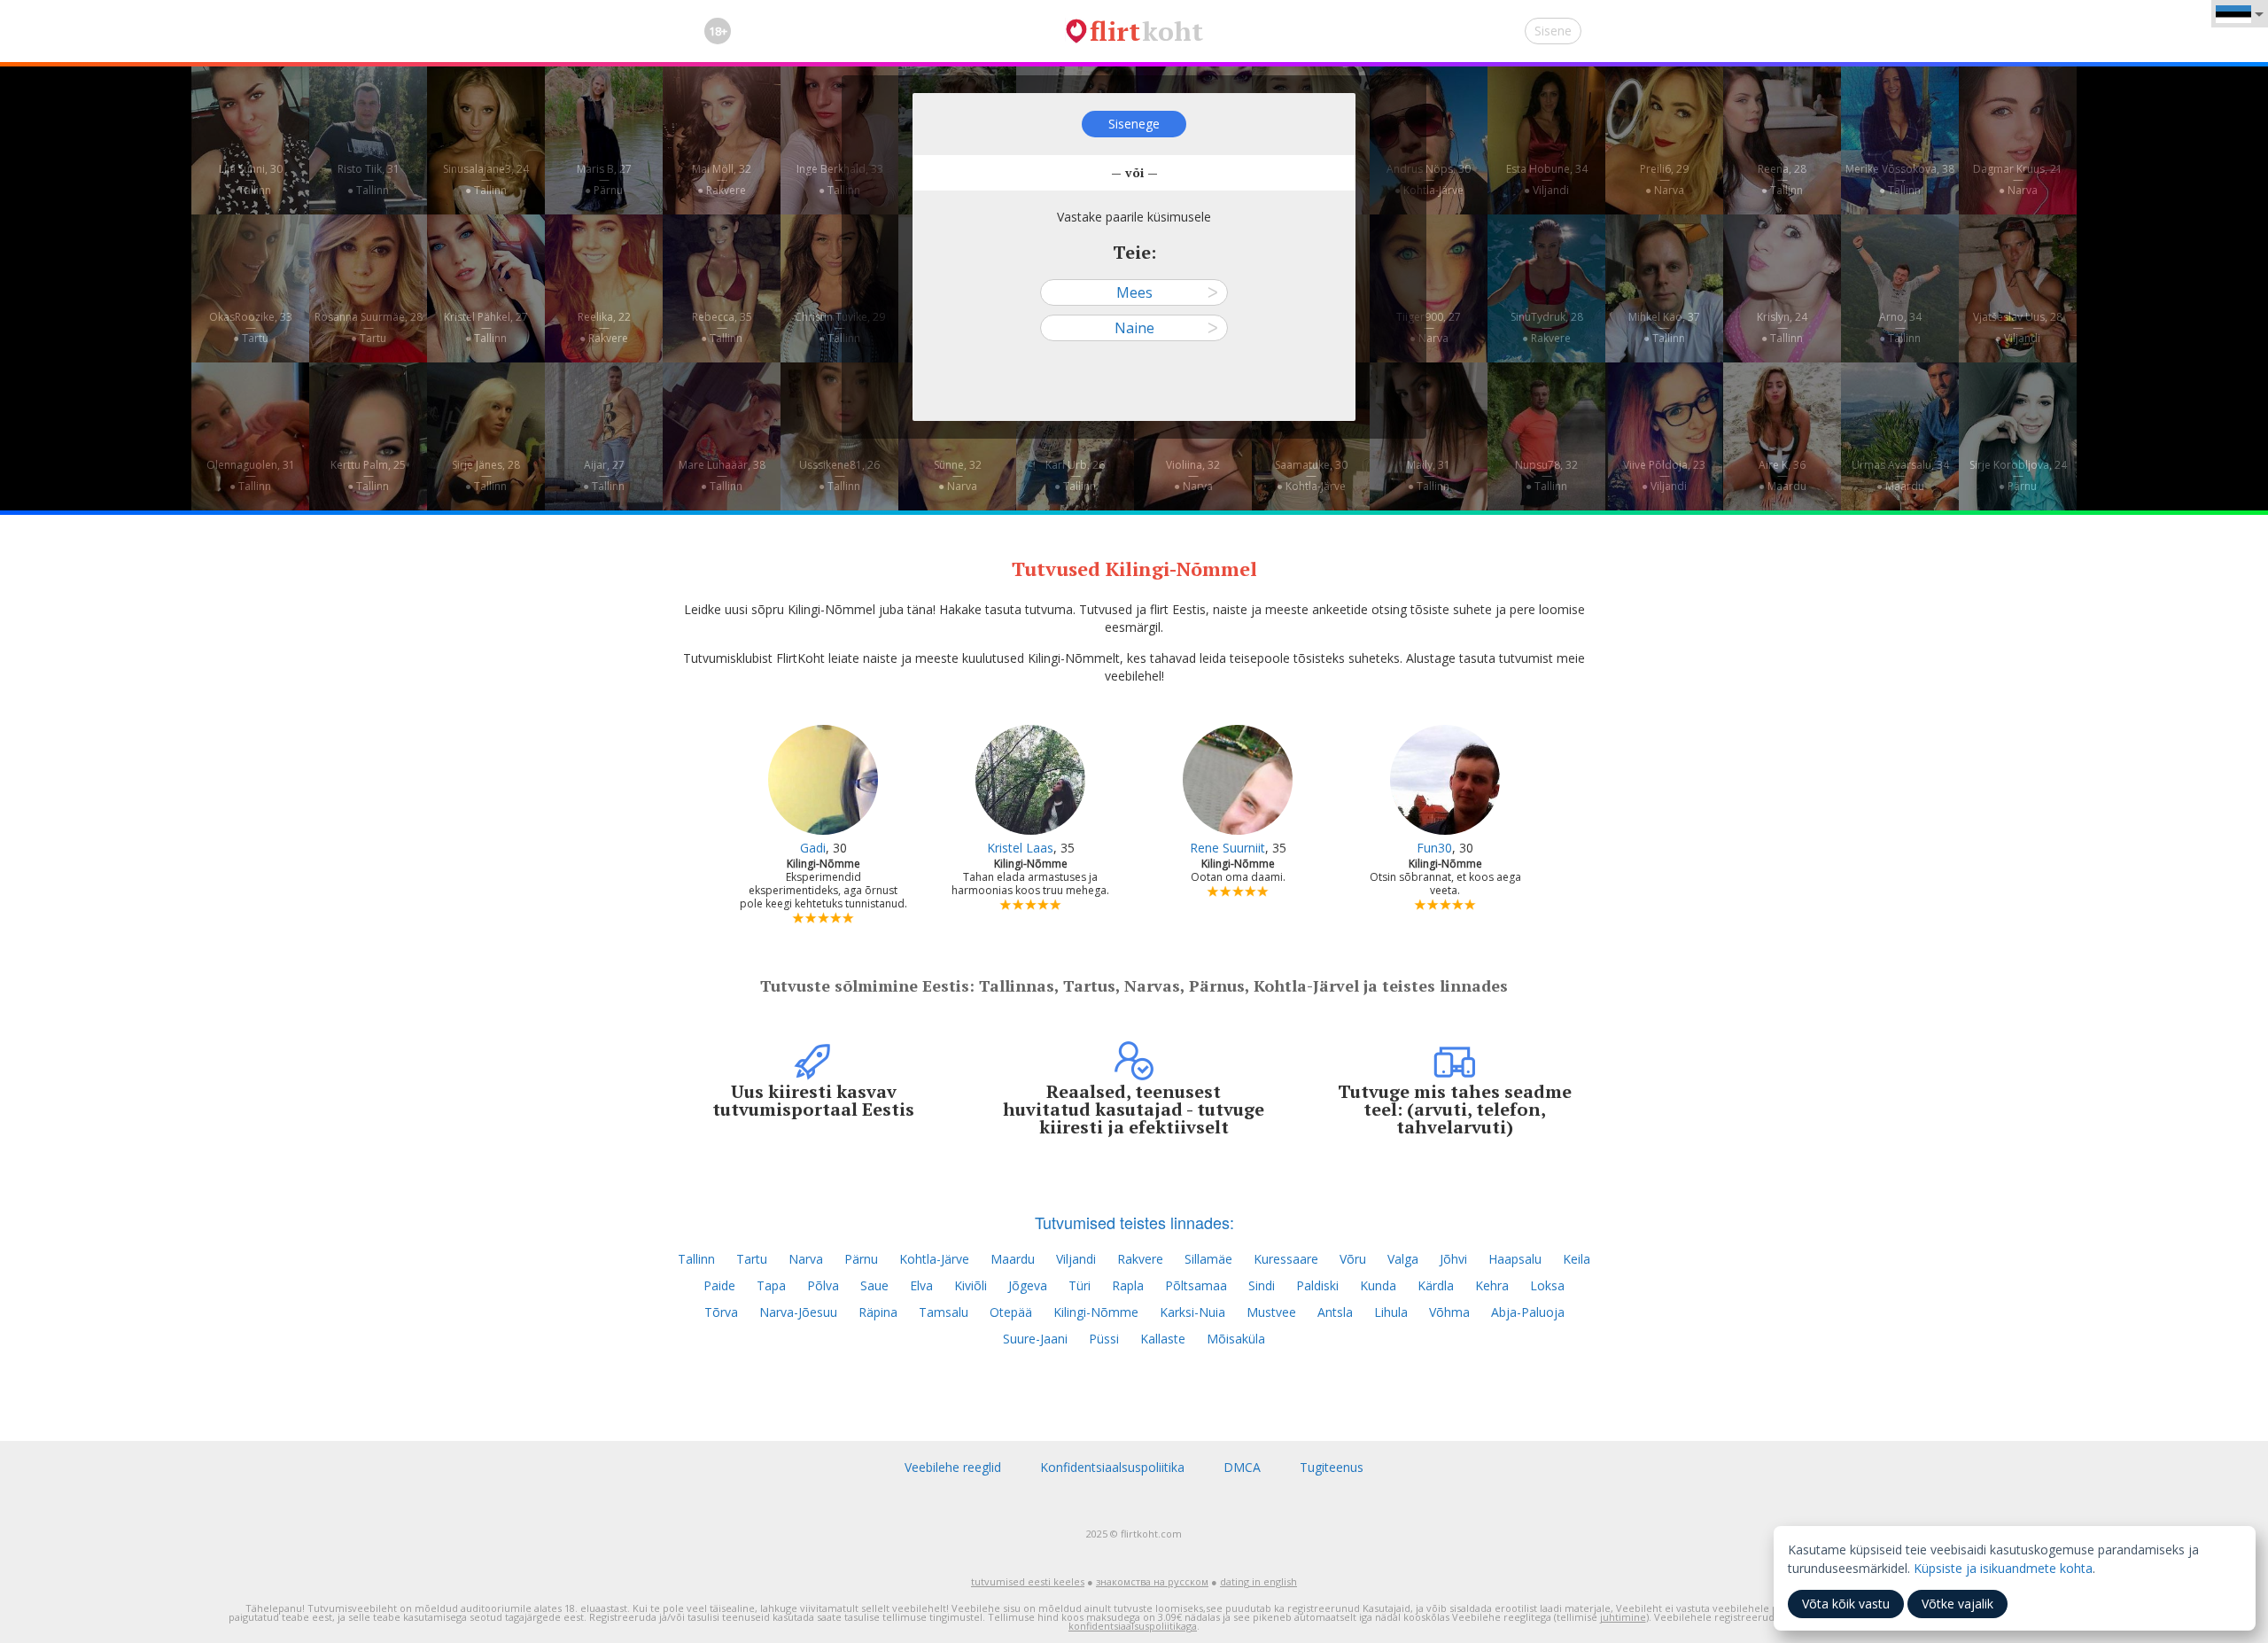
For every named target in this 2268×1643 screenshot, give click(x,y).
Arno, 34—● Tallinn (1900, 327)
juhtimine (1623, 1617)
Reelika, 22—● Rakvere (604, 327)
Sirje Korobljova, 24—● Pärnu (2018, 475)
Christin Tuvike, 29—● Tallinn (840, 327)
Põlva (823, 1285)
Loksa (1547, 1285)
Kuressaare (1286, 1259)
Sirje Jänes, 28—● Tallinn (486, 475)
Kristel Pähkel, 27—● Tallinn (486, 327)
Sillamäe (1208, 1259)
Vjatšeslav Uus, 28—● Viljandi (2018, 327)
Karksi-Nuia (1192, 1312)
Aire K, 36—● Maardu (1783, 475)
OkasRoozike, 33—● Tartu (251, 327)
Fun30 (1434, 848)
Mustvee (1271, 1312)
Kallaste (1163, 1339)
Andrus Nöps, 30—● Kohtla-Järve (1429, 179)
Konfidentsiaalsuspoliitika (1112, 1467)
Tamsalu (944, 1312)
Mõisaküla (1236, 1339)
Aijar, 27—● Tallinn (604, 475)
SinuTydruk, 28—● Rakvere (1547, 327)
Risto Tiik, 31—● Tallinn (369, 179)
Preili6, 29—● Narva (1664, 179)
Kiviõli (971, 1285)
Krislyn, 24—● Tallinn (1782, 327)
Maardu (1013, 1259)
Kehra (1492, 1285)
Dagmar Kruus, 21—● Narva (2018, 179)
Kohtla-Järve (934, 1259)
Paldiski (1317, 1285)
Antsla (1335, 1312)
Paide (719, 1285)
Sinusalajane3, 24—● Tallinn (486, 179)
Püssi (1104, 1339)
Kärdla (1436, 1285)
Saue (874, 1285)
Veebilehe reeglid (953, 1467)
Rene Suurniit (1227, 848)
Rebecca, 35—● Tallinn (722, 327)
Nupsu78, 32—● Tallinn (1546, 475)
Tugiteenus (1332, 1467)
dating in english (1258, 1581)
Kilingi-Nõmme (1096, 1312)
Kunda (1378, 1285)
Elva (921, 1285)
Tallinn (696, 1259)
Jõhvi (1453, 1259)
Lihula (1391, 1312)
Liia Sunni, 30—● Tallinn (251, 179)
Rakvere (1140, 1259)
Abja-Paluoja (1528, 1312)
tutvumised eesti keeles (1028, 1581)
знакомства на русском (1152, 1581)
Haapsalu (1515, 1259)
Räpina (878, 1312)
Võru (1353, 1259)
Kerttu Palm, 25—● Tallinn (368, 475)
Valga (1403, 1259)
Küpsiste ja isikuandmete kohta (2003, 1568)
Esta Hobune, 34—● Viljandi (1547, 179)
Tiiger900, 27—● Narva (1429, 327)
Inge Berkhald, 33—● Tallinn (840, 179)
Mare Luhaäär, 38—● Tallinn (722, 475)
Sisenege (1134, 124)
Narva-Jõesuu (798, 1312)
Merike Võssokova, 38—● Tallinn (1900, 179)
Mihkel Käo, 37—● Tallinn (1664, 327)
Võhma (1449, 1312)
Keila (1577, 1259)
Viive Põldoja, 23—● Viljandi (1664, 475)
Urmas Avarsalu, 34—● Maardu (1900, 475)
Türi (1080, 1285)
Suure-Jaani (1035, 1339)
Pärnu (861, 1259)
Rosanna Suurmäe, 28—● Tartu (369, 327)
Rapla (1128, 1285)
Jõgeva (1028, 1285)
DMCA (1242, 1467)
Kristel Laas (1020, 848)
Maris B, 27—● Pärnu (604, 179)
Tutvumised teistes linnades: (1134, 1222)
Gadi (813, 848)
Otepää (1011, 1312)
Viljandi (1076, 1259)
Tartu (752, 1259)
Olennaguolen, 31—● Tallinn (251, 475)
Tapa (771, 1285)
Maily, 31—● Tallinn (1429, 475)
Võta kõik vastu (1846, 1604)
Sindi (1262, 1285)
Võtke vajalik (1957, 1604)
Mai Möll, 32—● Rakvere (722, 179)
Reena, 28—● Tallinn (1782, 179)
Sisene (1553, 31)
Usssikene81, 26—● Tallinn (839, 475)
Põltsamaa (1196, 1285)
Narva (806, 1259)
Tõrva (721, 1312)
